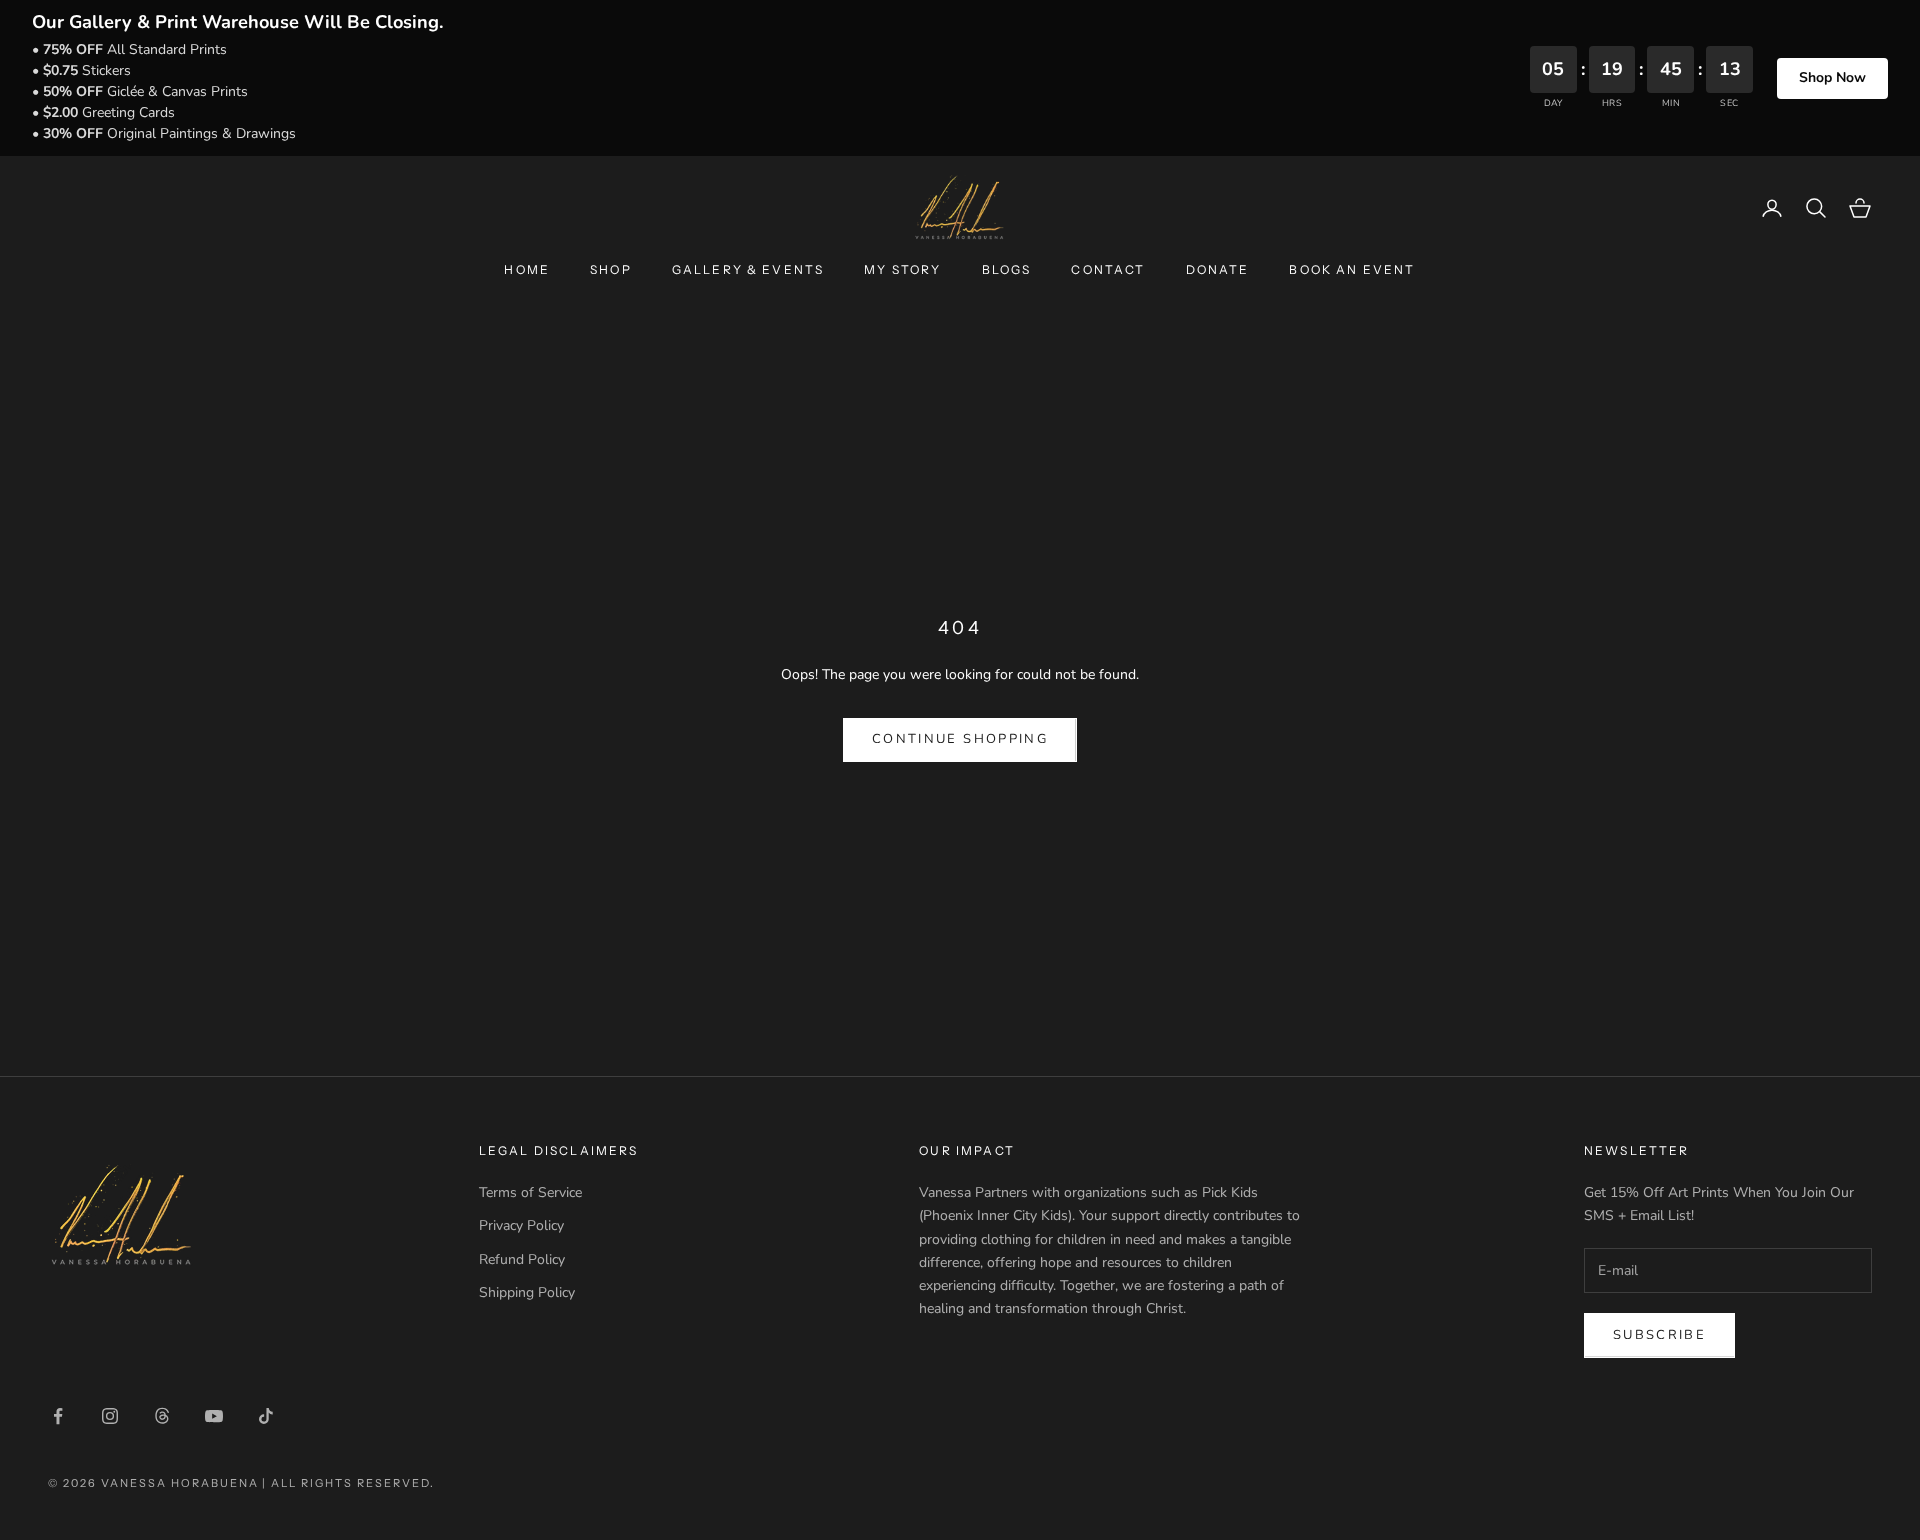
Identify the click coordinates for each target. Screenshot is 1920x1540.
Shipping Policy (527, 1292)
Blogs (1007, 269)
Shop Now (1832, 77)
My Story (902, 269)
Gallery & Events (748, 269)
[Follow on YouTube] (214, 1416)
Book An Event (1352, 269)
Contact (1108, 269)
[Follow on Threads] (162, 1416)
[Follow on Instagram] (110, 1416)
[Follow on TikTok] (266, 1416)
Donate (1218, 269)
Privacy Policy (521, 1225)
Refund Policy (522, 1259)
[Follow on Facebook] (58, 1416)
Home (527, 269)
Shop (611, 269)
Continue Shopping (960, 739)
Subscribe (1659, 1335)
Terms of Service (530, 1192)
